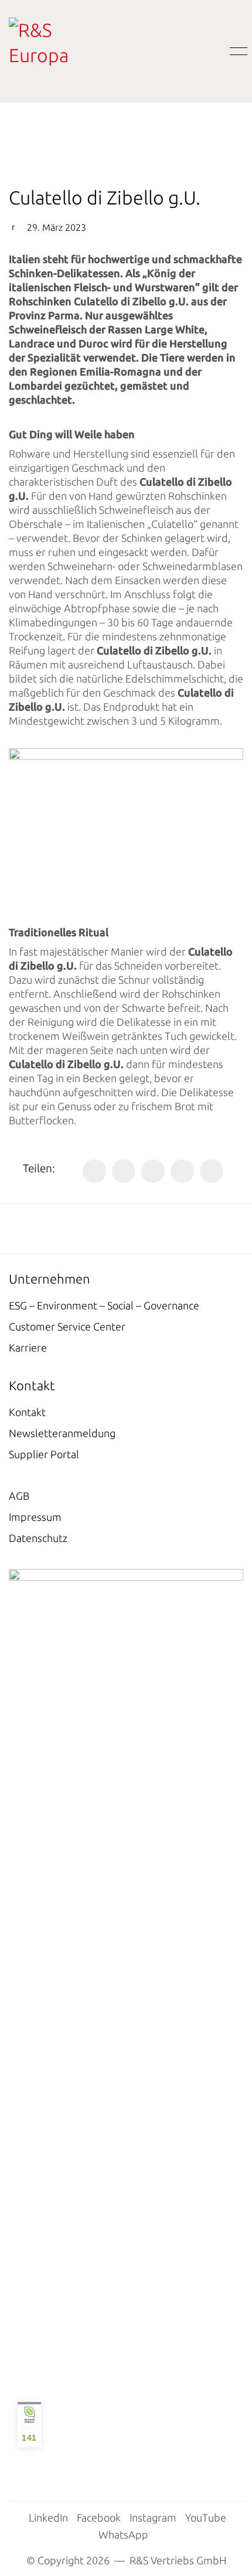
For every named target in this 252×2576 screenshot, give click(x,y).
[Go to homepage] (59, 51)
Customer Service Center (67, 1326)
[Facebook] (94, 1171)
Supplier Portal (44, 1454)
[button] (236, 52)
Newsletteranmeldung (62, 1433)
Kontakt (27, 1412)
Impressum (35, 1517)
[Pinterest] (182, 1171)
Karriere (28, 1347)
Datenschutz (38, 1538)
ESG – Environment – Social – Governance (104, 1305)
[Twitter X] (124, 1171)
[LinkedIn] (153, 1171)
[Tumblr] (212, 1171)
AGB (19, 1496)
